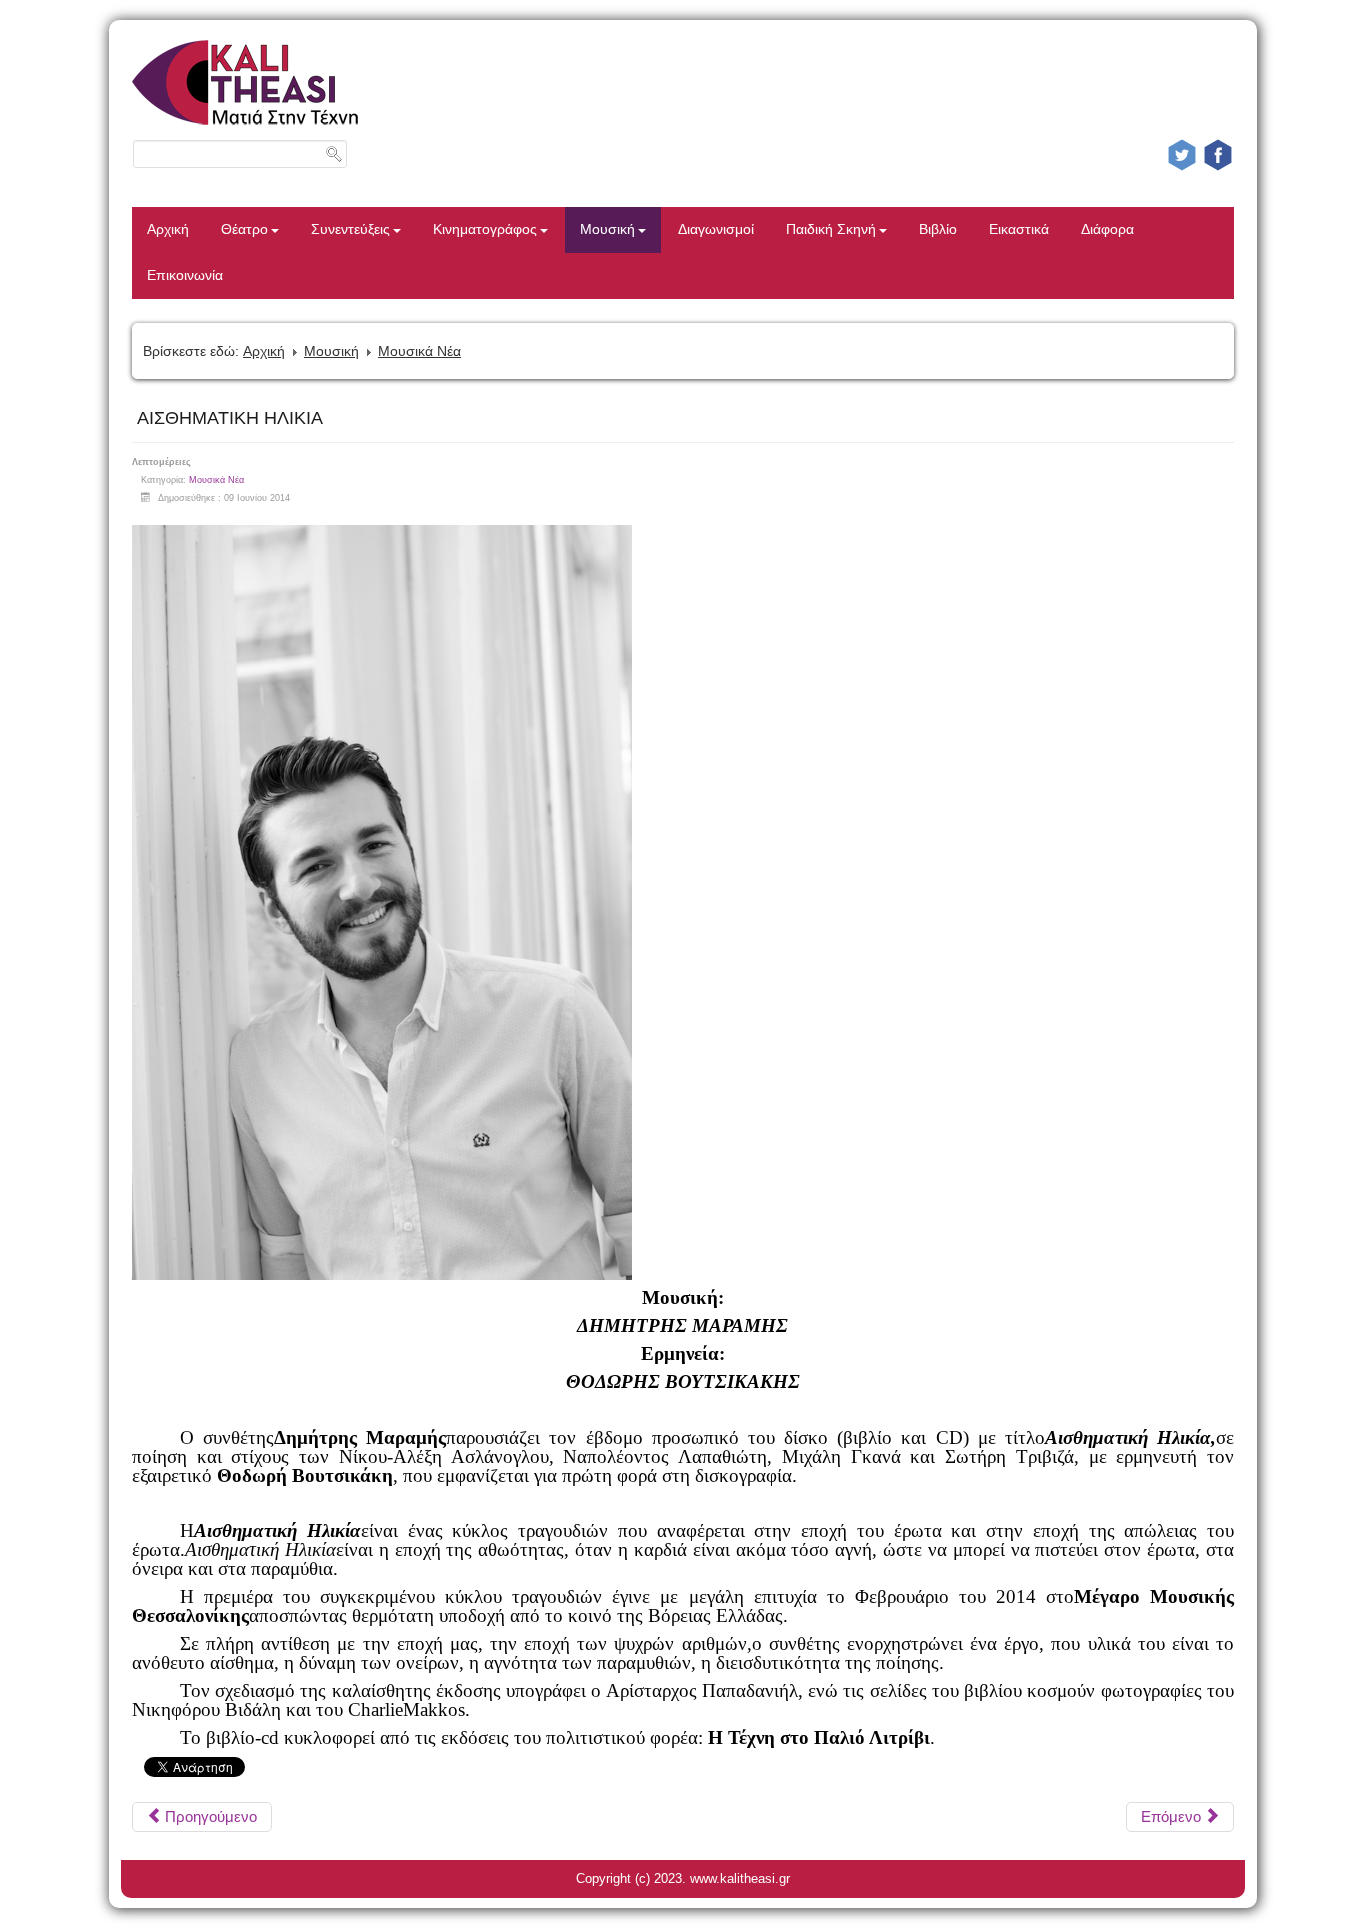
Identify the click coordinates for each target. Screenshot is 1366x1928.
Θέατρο (244, 229)
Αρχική (168, 229)
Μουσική (607, 229)
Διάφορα (1107, 229)
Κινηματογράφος (485, 229)
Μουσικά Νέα (419, 351)
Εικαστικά (1019, 229)
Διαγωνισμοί (716, 229)
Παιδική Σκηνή (831, 229)
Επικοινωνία (185, 275)
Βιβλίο (938, 229)
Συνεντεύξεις (350, 229)
